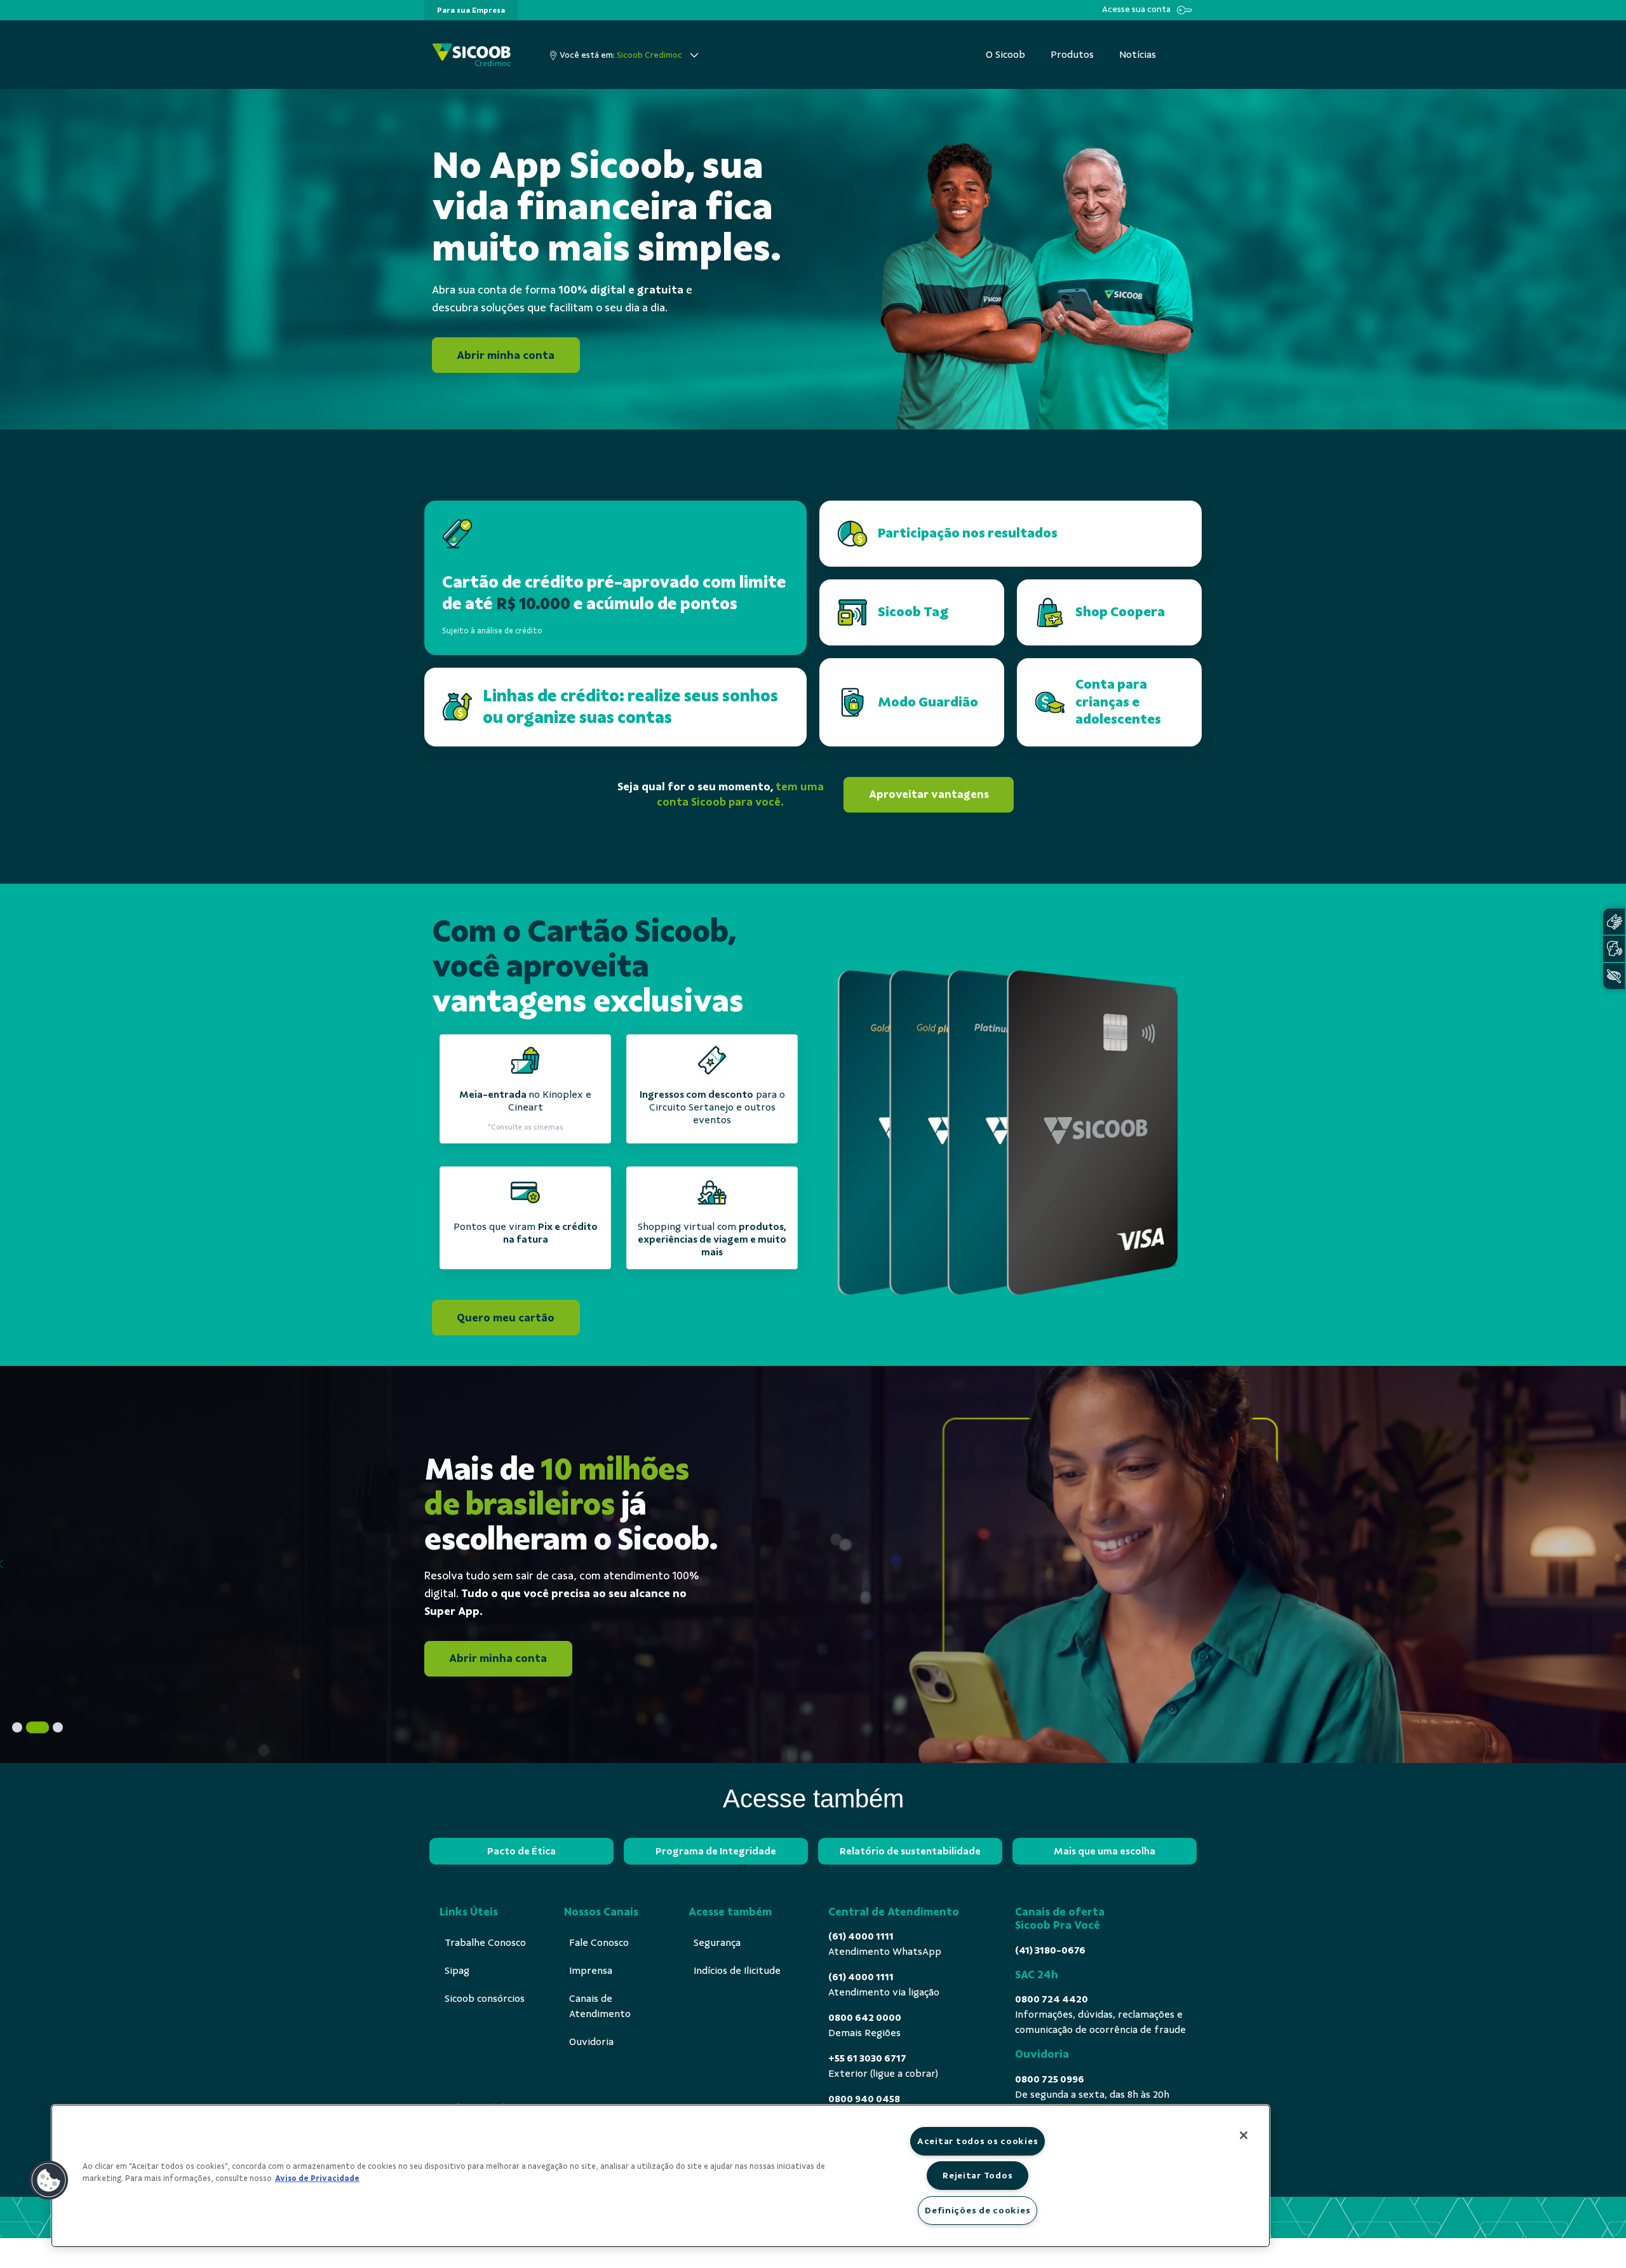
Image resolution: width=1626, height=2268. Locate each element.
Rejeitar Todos (978, 2175)
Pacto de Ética (521, 1851)
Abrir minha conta (506, 355)
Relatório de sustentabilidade (910, 1851)
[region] (661, 2176)
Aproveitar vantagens (929, 794)
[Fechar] (1244, 2135)
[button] (49, 2180)
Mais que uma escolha (1105, 1851)
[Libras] (1614, 921)
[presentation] (471, 10)
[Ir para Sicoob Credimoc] (472, 55)
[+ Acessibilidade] (1614, 976)
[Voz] (1614, 949)
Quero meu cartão (506, 1317)
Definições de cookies (978, 2210)
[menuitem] (471, 10)
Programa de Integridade (716, 1851)
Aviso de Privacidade (317, 2178)
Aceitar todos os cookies (978, 2141)
